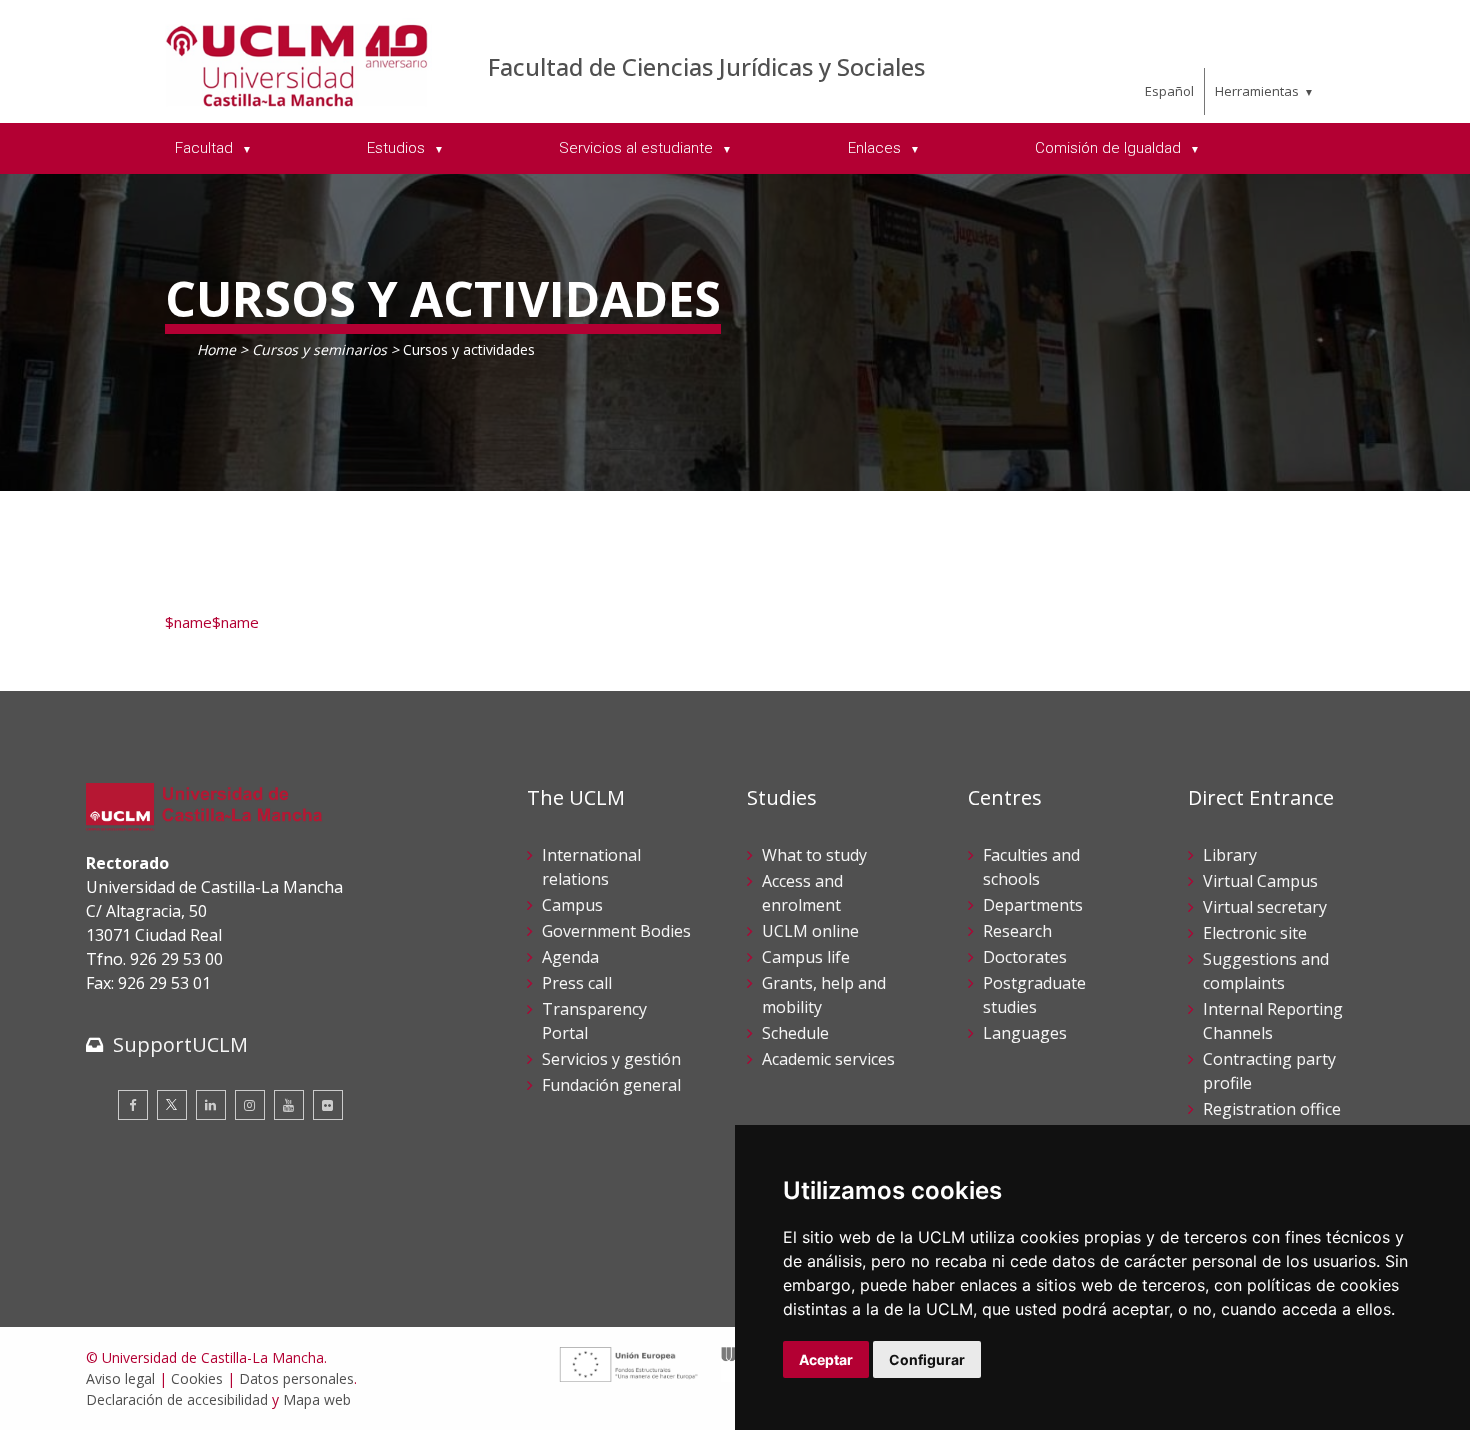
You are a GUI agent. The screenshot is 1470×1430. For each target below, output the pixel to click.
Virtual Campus (1260, 881)
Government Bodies (616, 931)
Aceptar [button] (826, 1359)
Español (1169, 91)
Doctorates (1025, 957)
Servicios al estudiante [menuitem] (638, 148)
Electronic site (1255, 933)
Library (1230, 855)
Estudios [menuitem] (398, 148)
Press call (577, 983)
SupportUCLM (180, 1044)
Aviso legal (120, 1378)
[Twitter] (172, 1105)
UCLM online (810, 931)
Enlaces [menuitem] (876, 148)
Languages (1025, 1033)
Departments (1033, 905)
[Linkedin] (211, 1105)
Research (1017, 931)
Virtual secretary (1265, 907)
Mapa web (317, 1399)
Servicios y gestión (611, 1059)
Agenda (570, 957)
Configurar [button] (927, 1359)
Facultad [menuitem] (206, 148)
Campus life (806, 957)
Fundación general (611, 1085)
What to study (814, 855)
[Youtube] (289, 1105)
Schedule (795, 1033)
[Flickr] (328, 1105)
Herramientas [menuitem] (1257, 91)
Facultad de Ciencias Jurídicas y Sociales (706, 66)
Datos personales (296, 1378)
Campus (572, 905)
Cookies (197, 1378)
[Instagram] (250, 1105)
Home (216, 349)
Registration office (1272, 1109)
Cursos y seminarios (319, 349)
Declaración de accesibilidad (177, 1399)
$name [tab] (188, 622)
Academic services (828, 1059)
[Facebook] (133, 1105)
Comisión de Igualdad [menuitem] (1110, 148)
